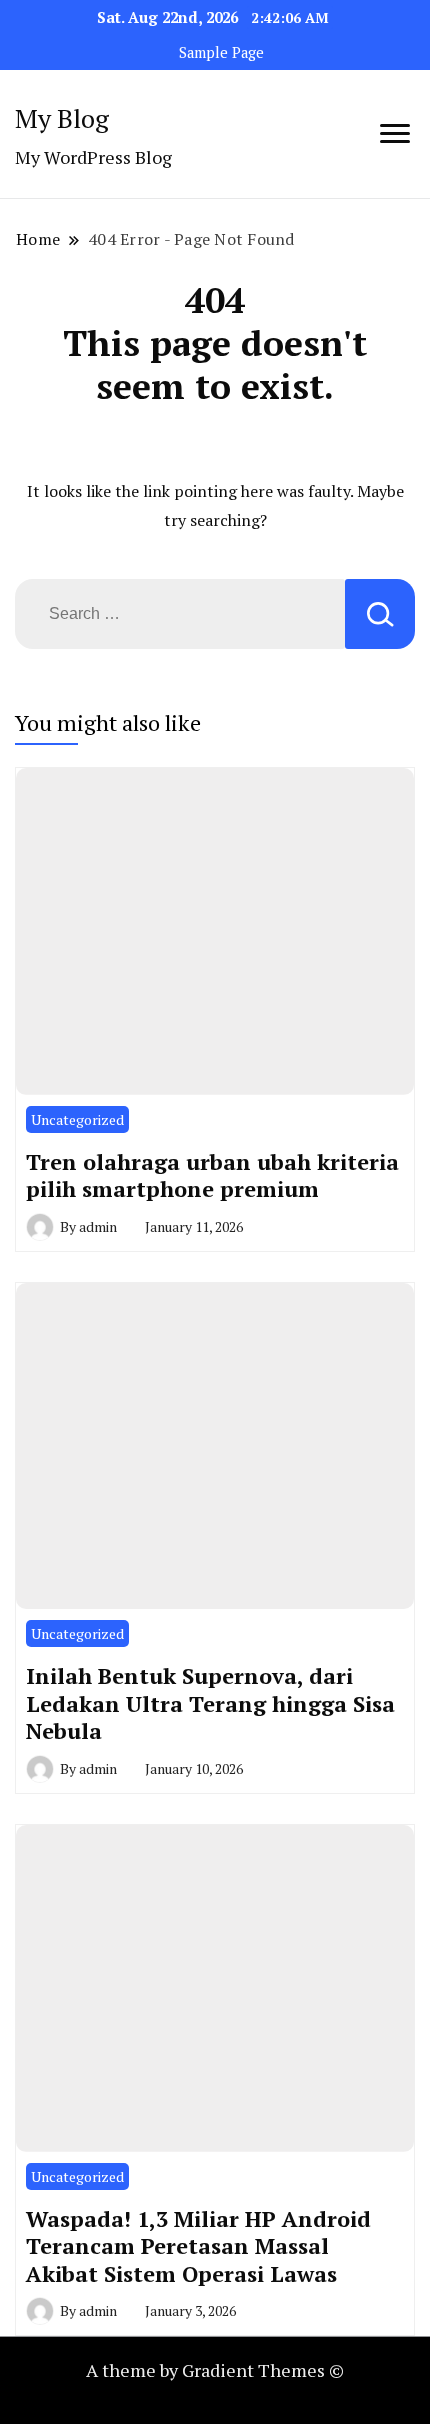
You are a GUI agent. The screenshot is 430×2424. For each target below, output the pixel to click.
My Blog (62, 118)
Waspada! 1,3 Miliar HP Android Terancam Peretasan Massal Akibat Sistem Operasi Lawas (198, 2246)
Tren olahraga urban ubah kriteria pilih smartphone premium (212, 1175)
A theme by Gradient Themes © (215, 2370)
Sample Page (221, 52)
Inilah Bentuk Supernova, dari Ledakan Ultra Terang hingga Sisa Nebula (210, 1703)
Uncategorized (77, 1119)
